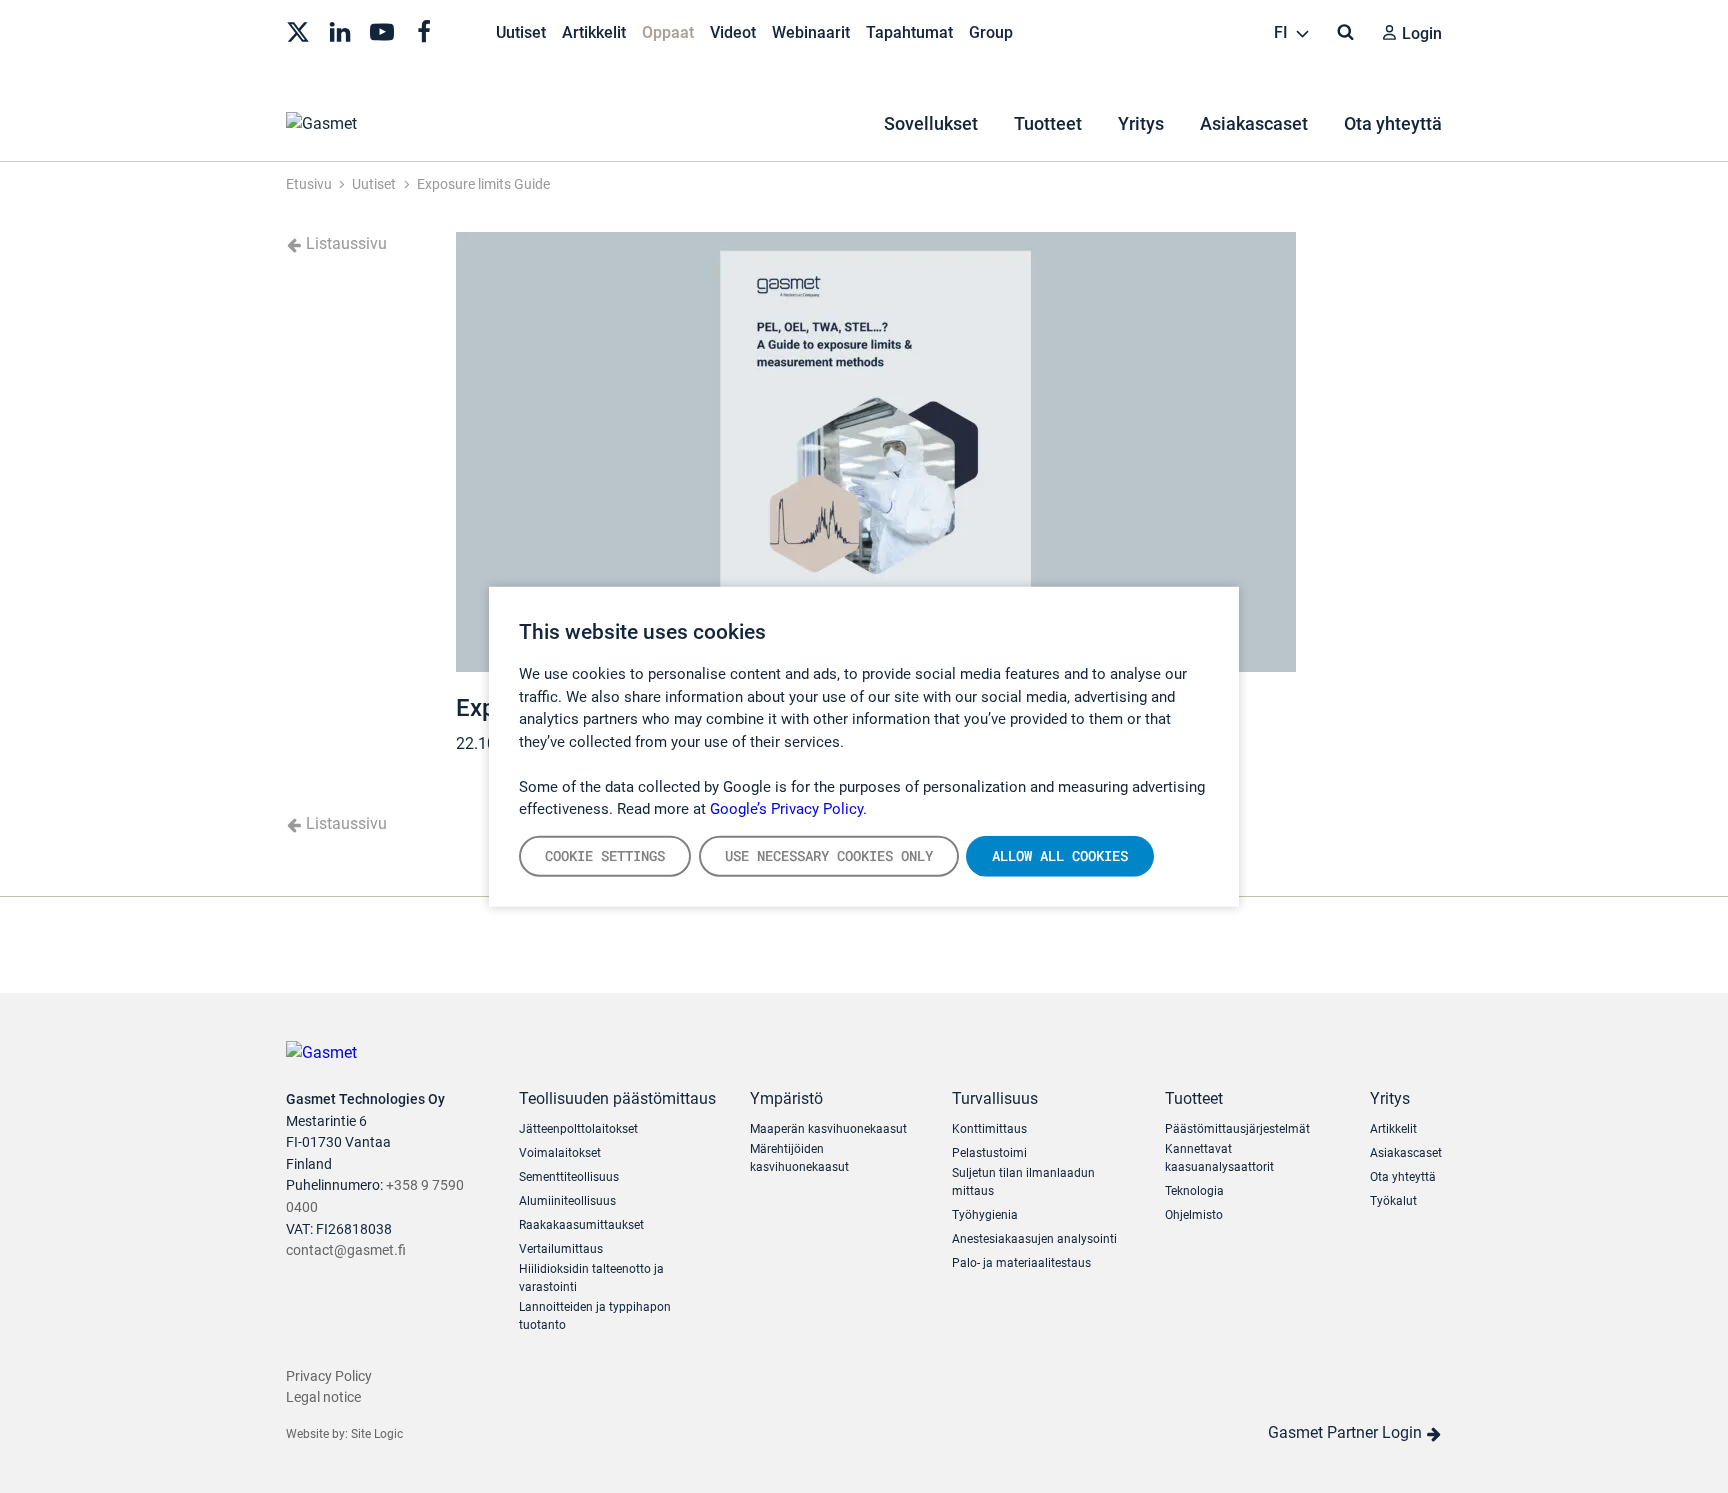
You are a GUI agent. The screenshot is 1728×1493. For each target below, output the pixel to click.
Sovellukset (931, 123)
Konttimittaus (989, 1129)
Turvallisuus (995, 1098)
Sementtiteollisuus (569, 1177)
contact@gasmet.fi (346, 1250)
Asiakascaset (1254, 123)
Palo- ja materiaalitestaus (1021, 1263)
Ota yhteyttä (1393, 123)
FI (1283, 32)
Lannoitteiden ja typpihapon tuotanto (595, 1316)
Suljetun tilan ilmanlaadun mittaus (1023, 1182)
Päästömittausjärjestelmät (1237, 1129)
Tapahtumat (909, 32)
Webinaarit (811, 32)
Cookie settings (605, 855)
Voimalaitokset (560, 1153)
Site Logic (377, 1434)
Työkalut (1393, 1201)
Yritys (1141, 123)
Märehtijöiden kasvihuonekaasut (799, 1158)
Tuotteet (1048, 123)
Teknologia (1194, 1191)
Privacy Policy (329, 1376)
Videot (733, 32)
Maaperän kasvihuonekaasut (828, 1129)
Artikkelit (594, 32)
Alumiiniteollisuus (567, 1201)
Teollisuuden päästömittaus (617, 1098)
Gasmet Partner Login (1347, 1432)
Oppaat (668, 32)
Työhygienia (985, 1215)
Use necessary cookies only (829, 855)
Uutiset (521, 32)
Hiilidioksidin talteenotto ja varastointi (591, 1278)
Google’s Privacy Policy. (788, 809)
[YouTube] (382, 30)
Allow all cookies (1060, 855)
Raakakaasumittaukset (581, 1225)
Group (991, 32)
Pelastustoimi (989, 1153)
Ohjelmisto (1194, 1215)
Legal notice (323, 1397)
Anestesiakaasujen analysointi (1034, 1239)
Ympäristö (786, 1098)
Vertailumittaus (561, 1249)
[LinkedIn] (340, 30)
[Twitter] (298, 30)
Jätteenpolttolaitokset (578, 1129)
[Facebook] (424, 30)
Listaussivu (344, 243)
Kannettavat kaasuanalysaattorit (1219, 1158)
